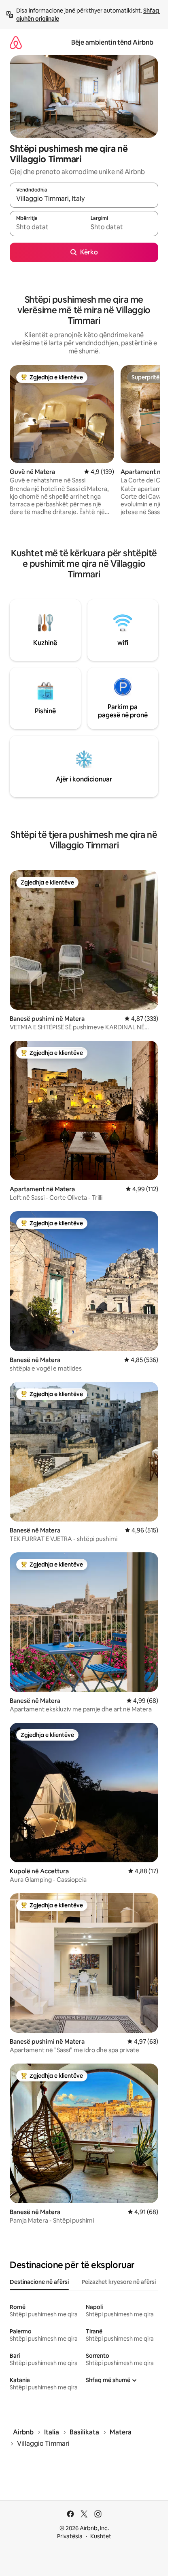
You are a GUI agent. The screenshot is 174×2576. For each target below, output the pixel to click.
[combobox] (84, 199)
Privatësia (70, 2536)
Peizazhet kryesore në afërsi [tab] (119, 2282)
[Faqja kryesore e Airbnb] (16, 42)
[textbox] (47, 227)
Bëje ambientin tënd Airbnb (112, 42)
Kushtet (101, 2536)
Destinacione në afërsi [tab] (39, 2282)
